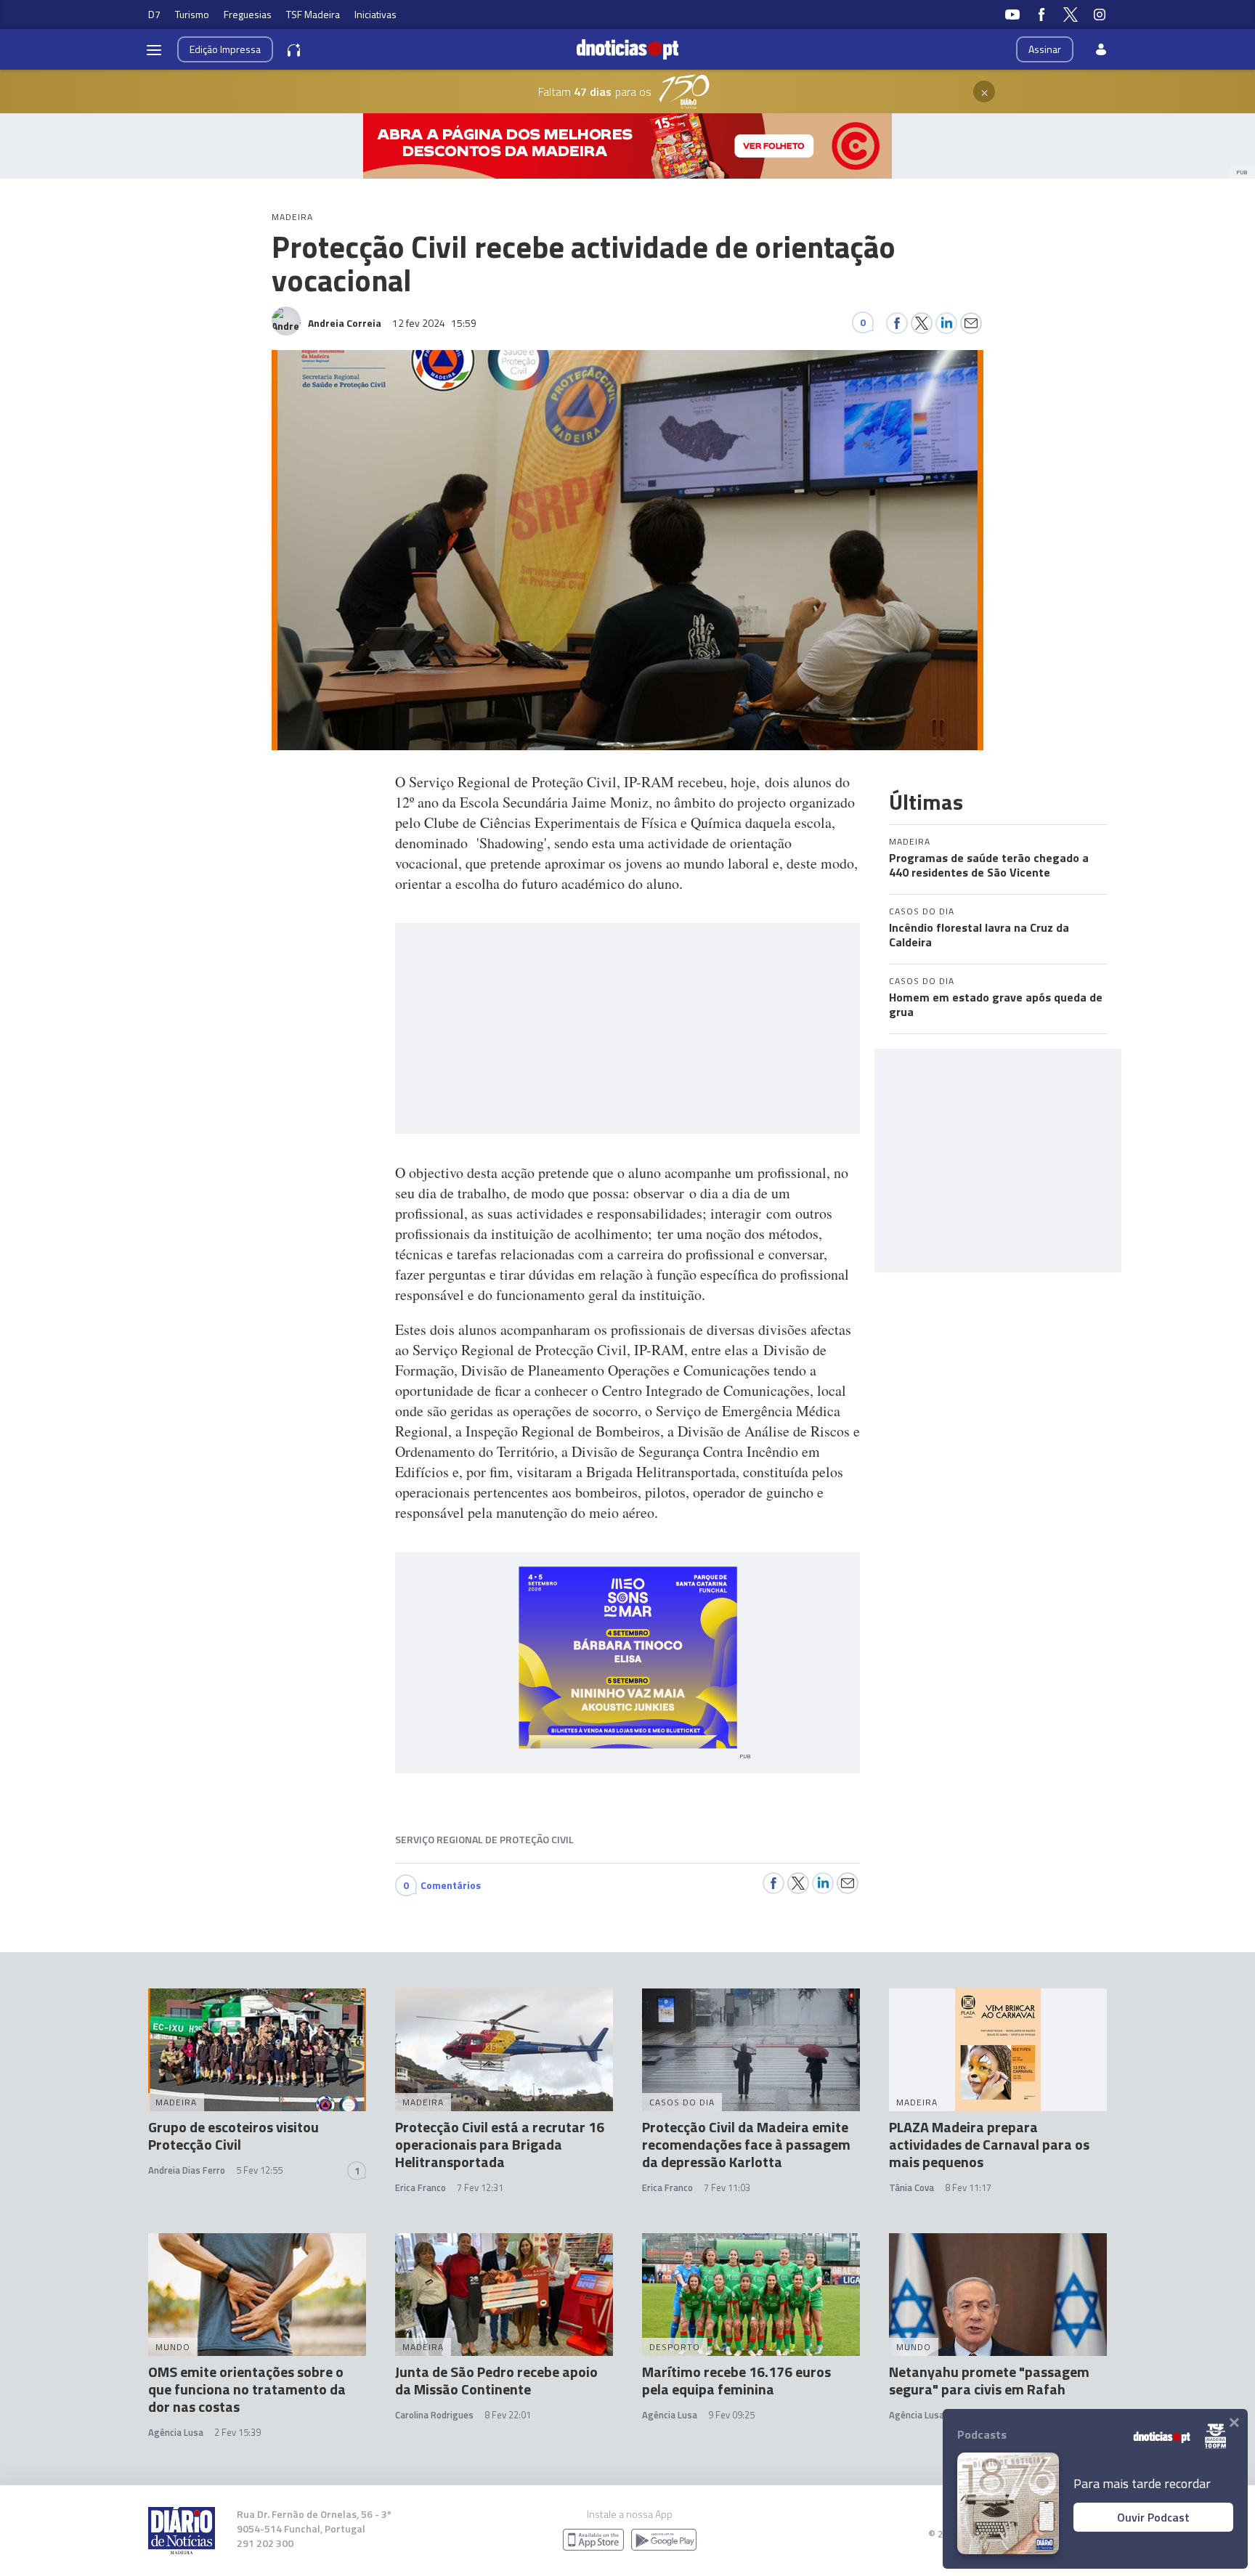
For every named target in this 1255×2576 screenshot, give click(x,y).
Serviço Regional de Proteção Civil (484, 1839)
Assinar (1045, 49)
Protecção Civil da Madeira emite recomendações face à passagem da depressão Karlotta (746, 2144)
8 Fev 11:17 (968, 2187)
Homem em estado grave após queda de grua (996, 1004)
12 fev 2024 (434, 323)
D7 (154, 14)
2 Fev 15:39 (237, 2432)
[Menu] (154, 49)
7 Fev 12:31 (480, 2187)
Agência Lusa (176, 2432)
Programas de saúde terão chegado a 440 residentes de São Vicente (989, 865)
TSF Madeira (313, 14)
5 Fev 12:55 (259, 2170)
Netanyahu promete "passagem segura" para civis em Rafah (989, 2380)
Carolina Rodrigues (434, 2415)
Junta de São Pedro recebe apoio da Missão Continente (496, 2380)
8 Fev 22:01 (508, 2415)
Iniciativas (375, 14)
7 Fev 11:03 (727, 2187)
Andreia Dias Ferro (187, 2170)
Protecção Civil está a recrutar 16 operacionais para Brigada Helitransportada (500, 2144)
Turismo (192, 14)
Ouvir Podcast (1153, 2517)
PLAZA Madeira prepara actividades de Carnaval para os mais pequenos (989, 2144)
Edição (225, 49)
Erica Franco (421, 2187)
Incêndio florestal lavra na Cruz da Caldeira (979, 935)
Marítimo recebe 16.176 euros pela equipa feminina (736, 2380)
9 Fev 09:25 (731, 2415)
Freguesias (248, 14)
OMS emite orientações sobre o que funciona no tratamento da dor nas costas (247, 2389)
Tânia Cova (911, 2187)
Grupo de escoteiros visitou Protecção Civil (233, 2136)
